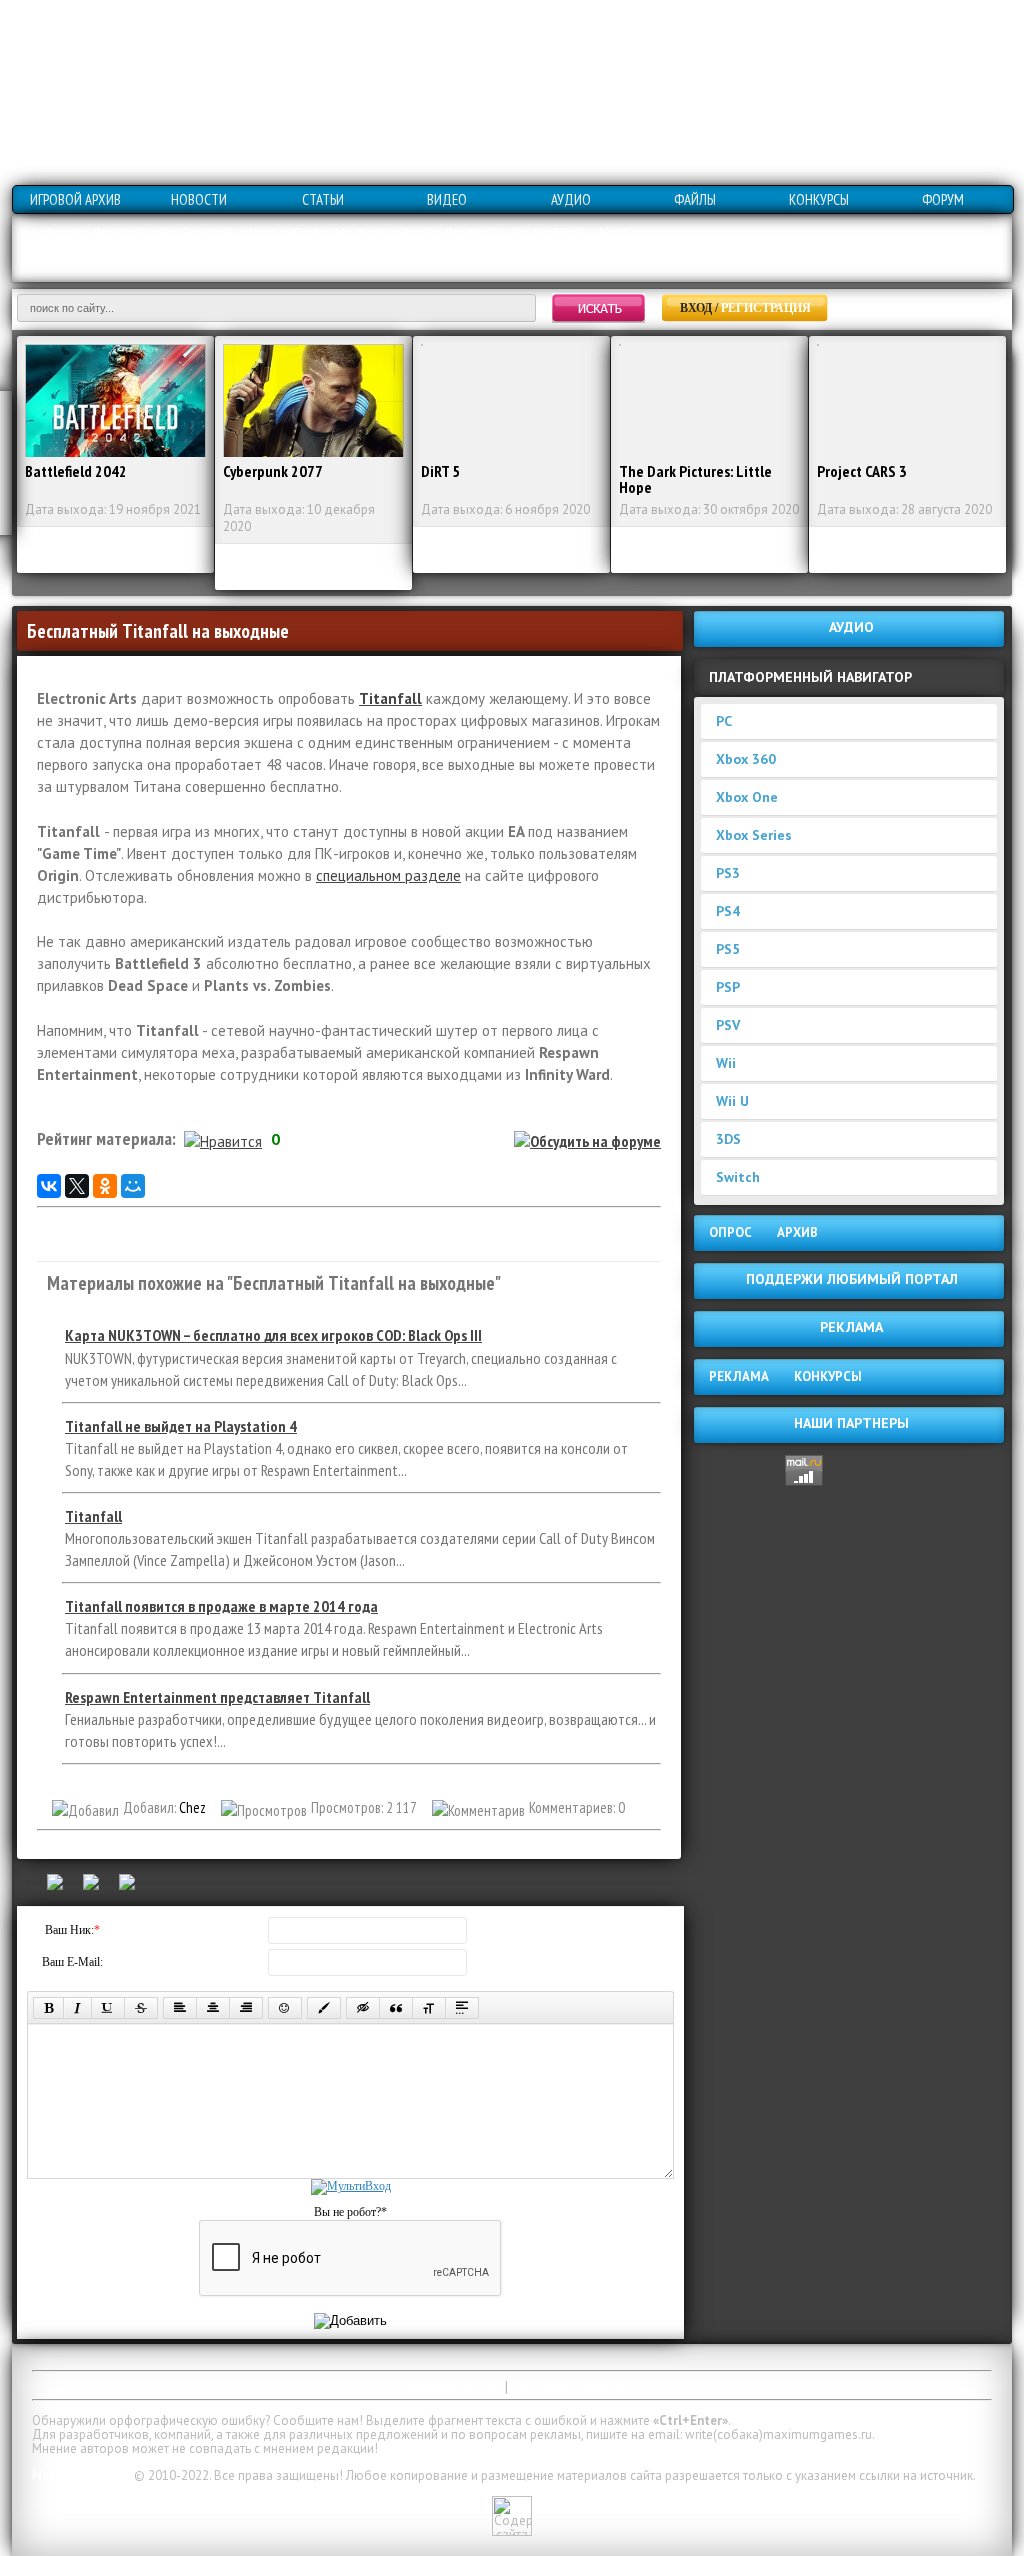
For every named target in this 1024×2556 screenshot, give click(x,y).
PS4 (728, 911)
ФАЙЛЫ (695, 199)
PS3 (728, 873)
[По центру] (213, 2008)
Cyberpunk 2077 (273, 471)
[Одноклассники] (105, 1186)
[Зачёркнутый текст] (141, 2008)
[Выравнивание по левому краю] (180, 2008)
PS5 (728, 949)
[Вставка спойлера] (462, 2008)
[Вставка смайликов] (285, 2008)
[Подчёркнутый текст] (108, 2008)
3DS (728, 1139)
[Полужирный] (48, 2008)
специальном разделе (388, 875)
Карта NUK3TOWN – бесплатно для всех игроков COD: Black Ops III (273, 1335)
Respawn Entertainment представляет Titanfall (217, 1697)
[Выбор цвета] (324, 2008)
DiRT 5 (440, 471)
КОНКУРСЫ (819, 199)
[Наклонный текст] (77, 2008)
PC (724, 721)
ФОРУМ (943, 199)
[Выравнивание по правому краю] (246, 2008)
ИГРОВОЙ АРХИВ (75, 199)
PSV (728, 1025)
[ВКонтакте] (49, 1186)
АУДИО (571, 199)
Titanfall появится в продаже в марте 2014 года (221, 1606)
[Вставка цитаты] (396, 2008)
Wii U (732, 1101)
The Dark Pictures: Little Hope (695, 479)
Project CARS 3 (862, 471)
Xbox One (747, 797)
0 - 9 (42, 233)
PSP (728, 987)
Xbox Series (754, 835)
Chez (192, 1807)
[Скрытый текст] (363, 2008)
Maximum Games (81, 2475)
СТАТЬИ (323, 199)
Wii (726, 1063)
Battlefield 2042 (76, 471)
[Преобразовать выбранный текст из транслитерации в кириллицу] (429, 2008)
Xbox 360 (746, 759)
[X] (77, 1186)
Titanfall (390, 698)
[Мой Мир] (133, 1186)
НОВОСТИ (199, 199)
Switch (738, 1177)
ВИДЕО (447, 199)
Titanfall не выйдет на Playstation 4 (181, 1426)
